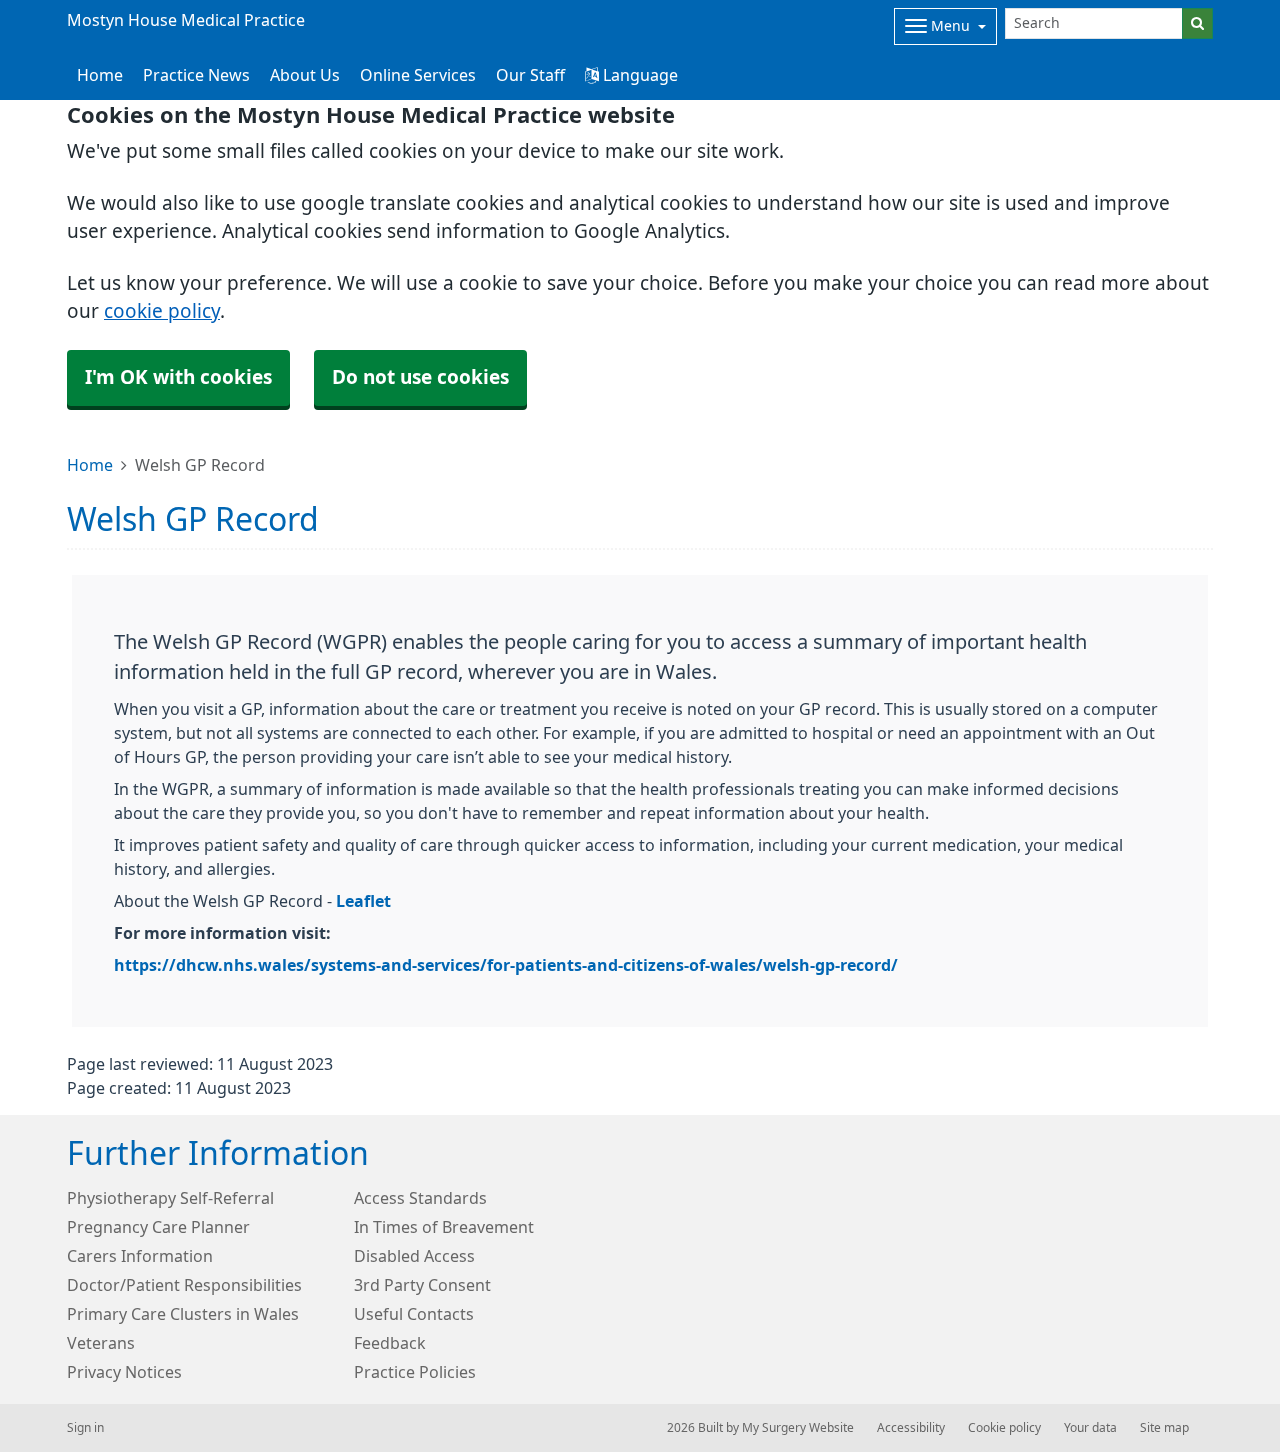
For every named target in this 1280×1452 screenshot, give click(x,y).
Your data (1090, 1428)
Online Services (418, 75)
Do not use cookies (420, 377)
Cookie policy (1004, 1428)
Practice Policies (415, 1372)
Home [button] (100, 75)
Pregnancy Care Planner (158, 1227)
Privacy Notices (124, 1372)
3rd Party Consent (422, 1285)
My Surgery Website (798, 1428)
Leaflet (363, 901)
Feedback (390, 1343)
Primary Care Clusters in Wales (183, 1314)
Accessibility (911, 1428)
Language (638, 75)
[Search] (1197, 23)
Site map (1164, 1428)
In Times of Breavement (444, 1227)
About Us (305, 75)
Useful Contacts (414, 1314)
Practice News (196, 75)
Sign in (85, 1428)
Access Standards (420, 1198)
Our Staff (530, 75)
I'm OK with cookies (178, 377)
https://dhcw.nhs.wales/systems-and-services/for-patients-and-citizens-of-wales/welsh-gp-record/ (506, 965)
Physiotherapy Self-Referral (170, 1198)
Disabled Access (414, 1256)
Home (90, 465)
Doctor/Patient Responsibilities (184, 1285)
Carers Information (140, 1256)
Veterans (101, 1343)
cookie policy (162, 311)
